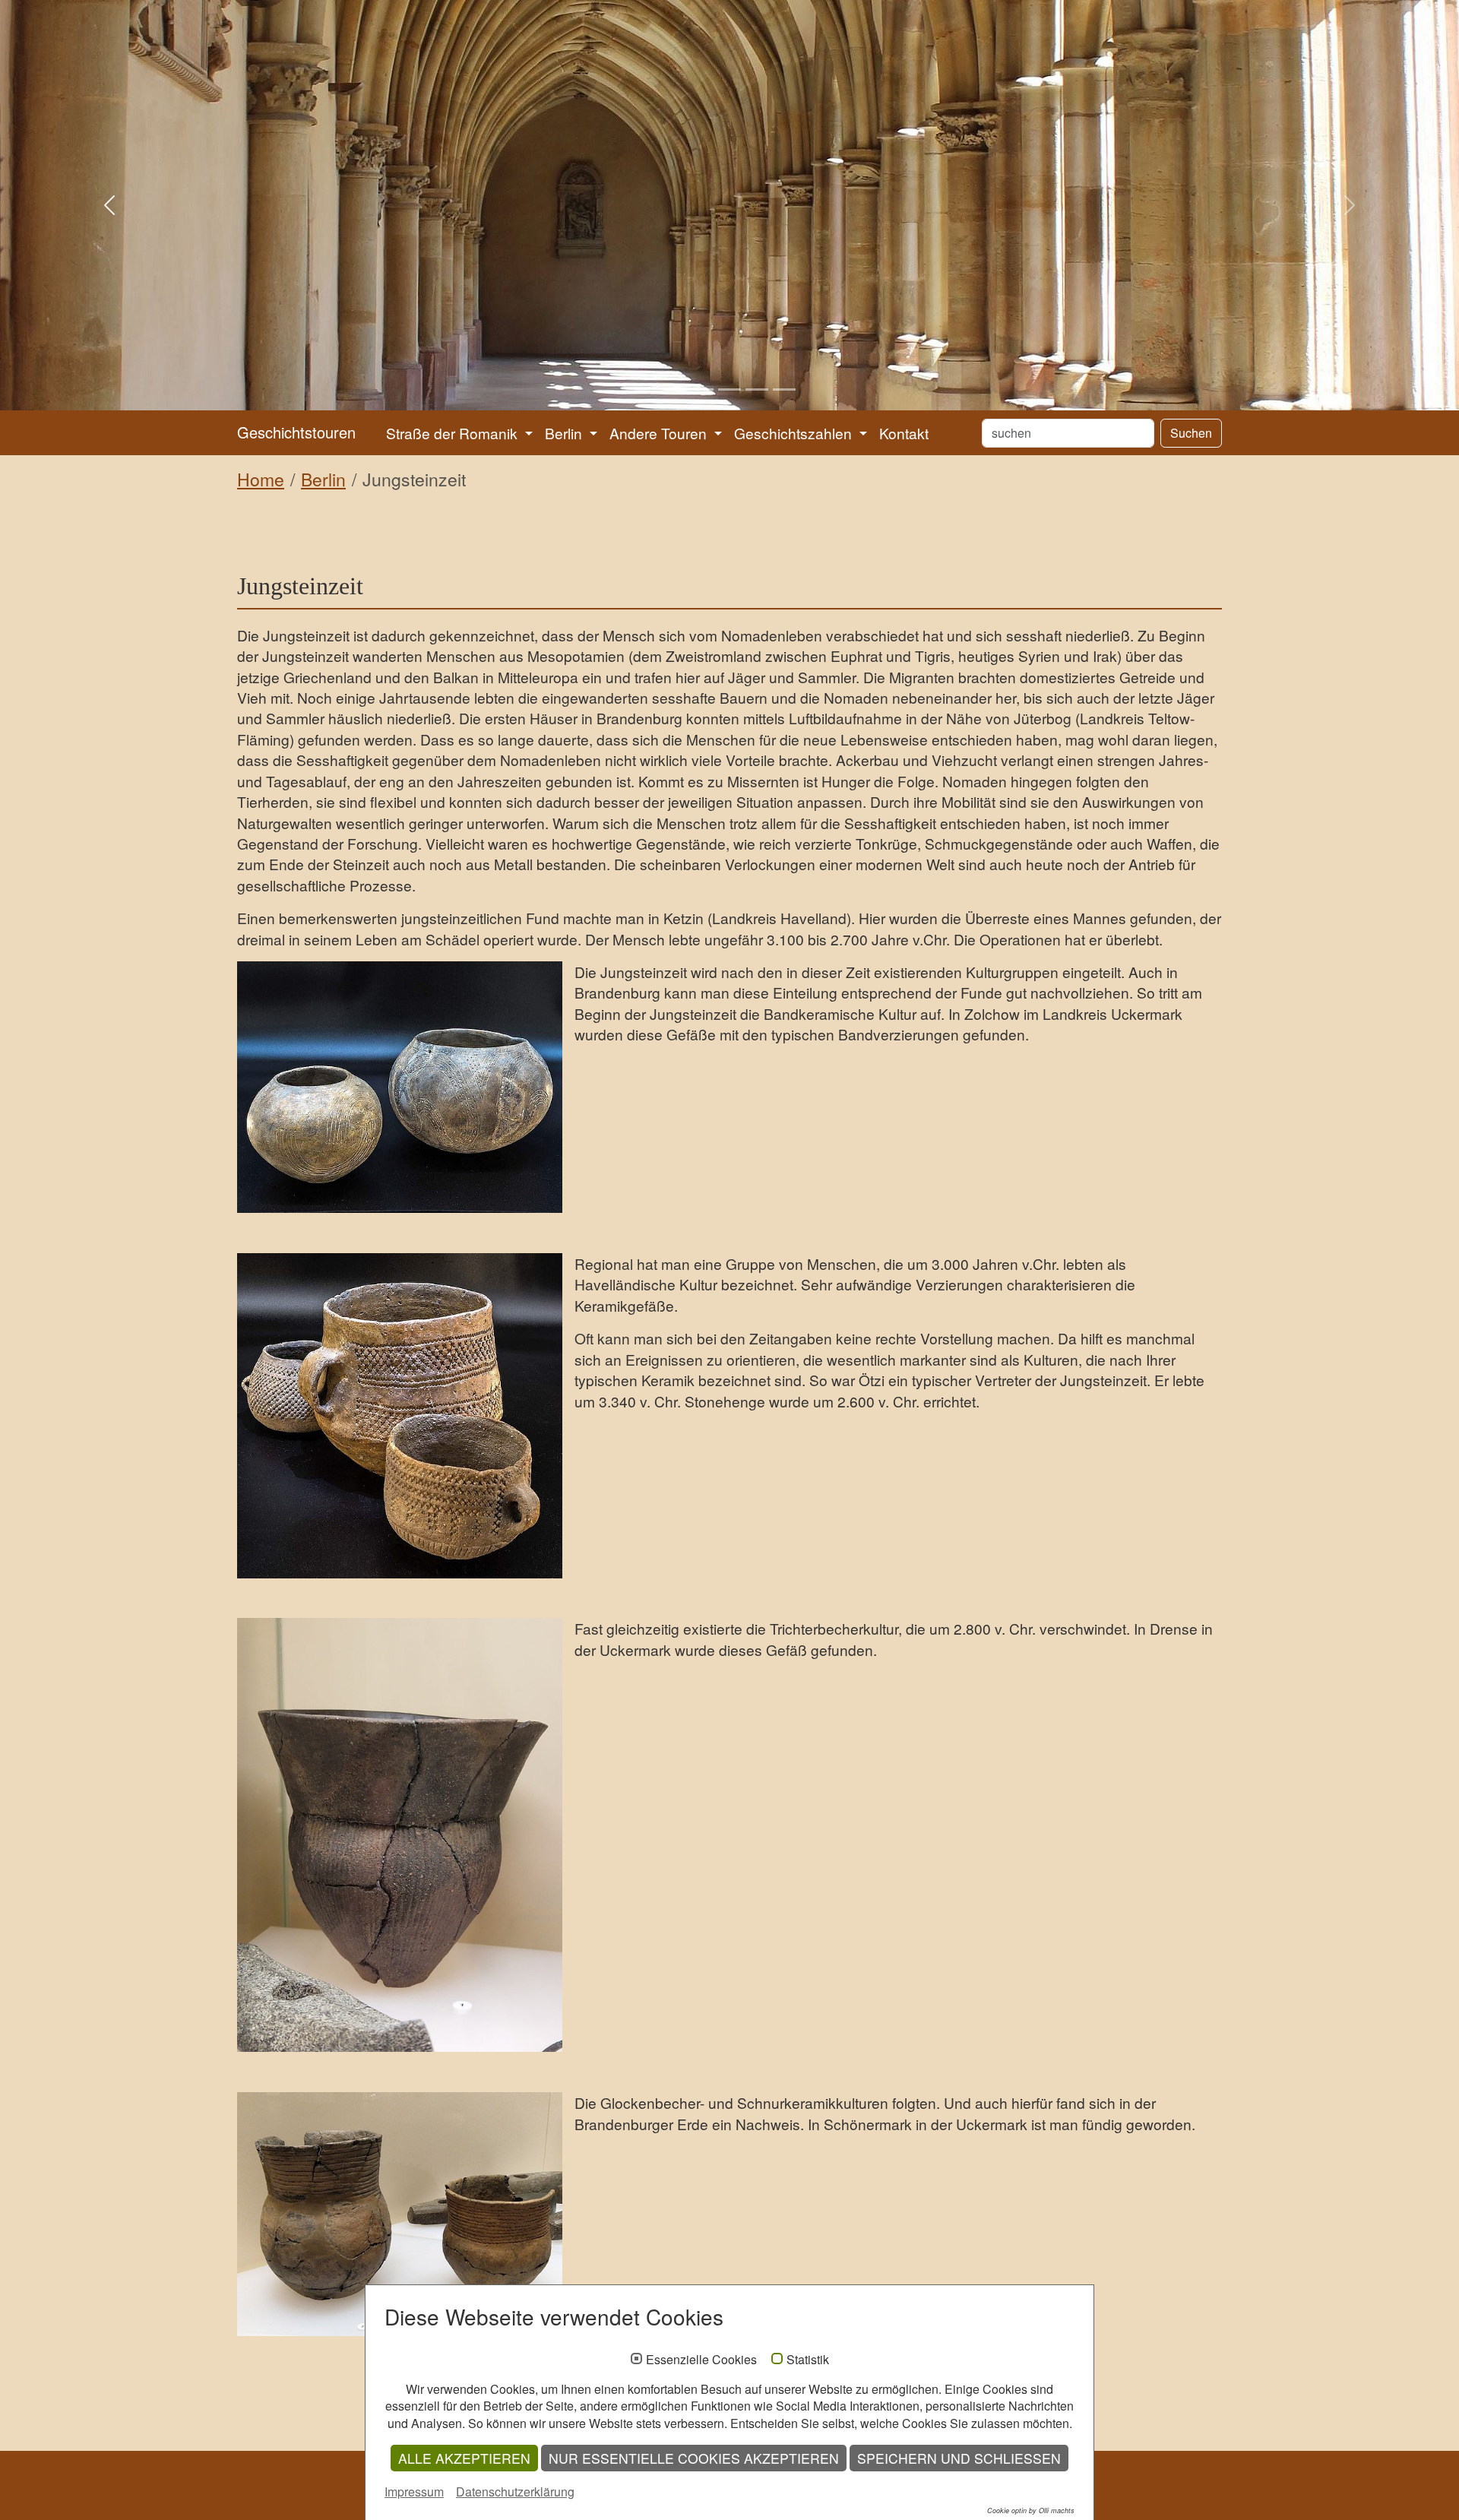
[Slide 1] (675, 389)
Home (261, 479)
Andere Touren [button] (660, 433)
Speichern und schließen (959, 2458)
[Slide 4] (757, 389)
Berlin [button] (565, 433)
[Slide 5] (784, 389)
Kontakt (904, 433)
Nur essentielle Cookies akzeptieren (694, 2458)
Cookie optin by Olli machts (1031, 2511)
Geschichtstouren (296, 432)
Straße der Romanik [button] (454, 433)
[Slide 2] (702, 389)
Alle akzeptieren (464, 2458)
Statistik (808, 2360)
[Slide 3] (729, 389)
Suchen (1191, 433)
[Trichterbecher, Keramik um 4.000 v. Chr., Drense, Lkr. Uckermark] (400, 1835)
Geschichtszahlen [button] (795, 433)
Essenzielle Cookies (701, 2360)
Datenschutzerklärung (515, 2492)
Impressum (414, 2492)
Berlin (323, 479)
